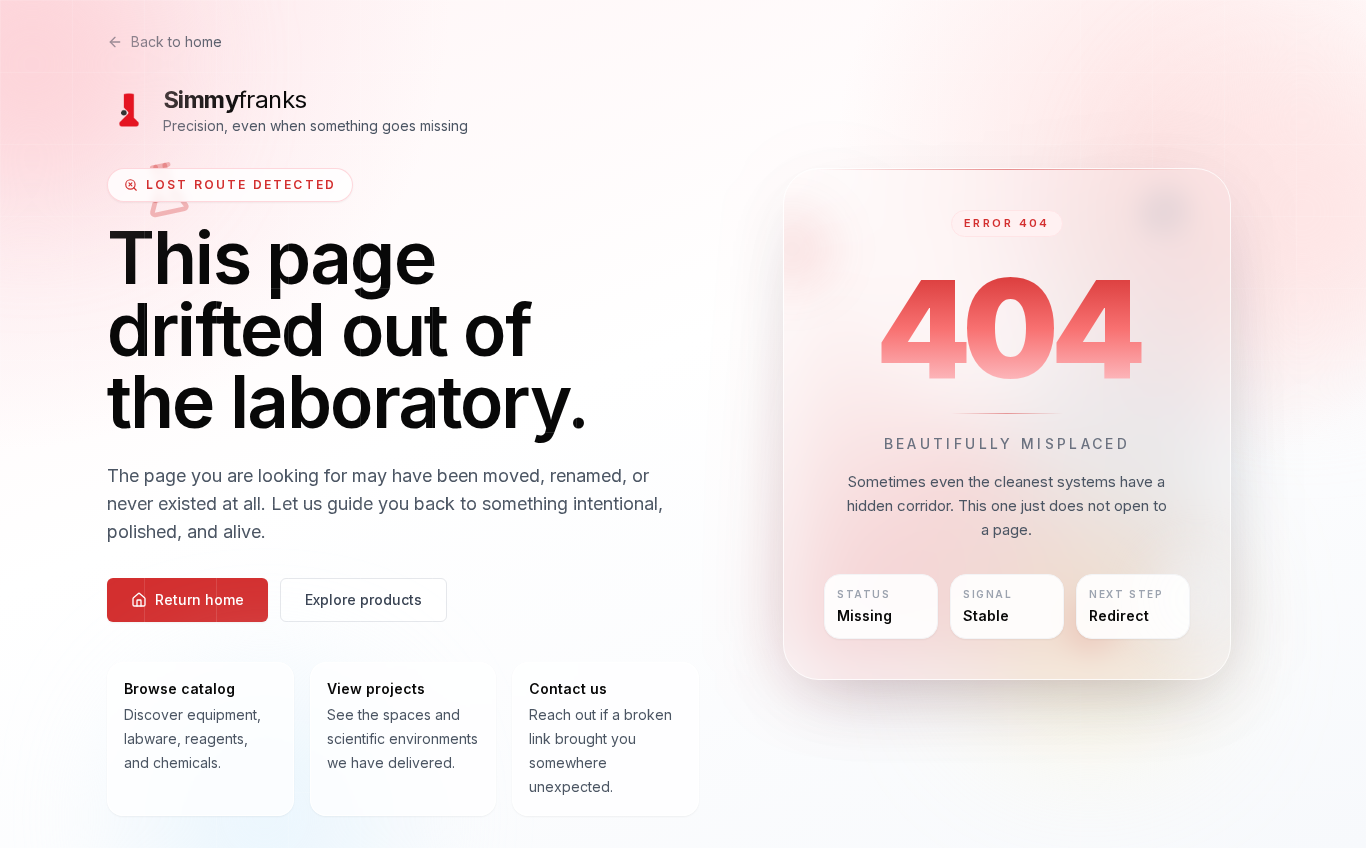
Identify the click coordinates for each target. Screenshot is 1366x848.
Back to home (176, 41)
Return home (199, 599)
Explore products (363, 599)
